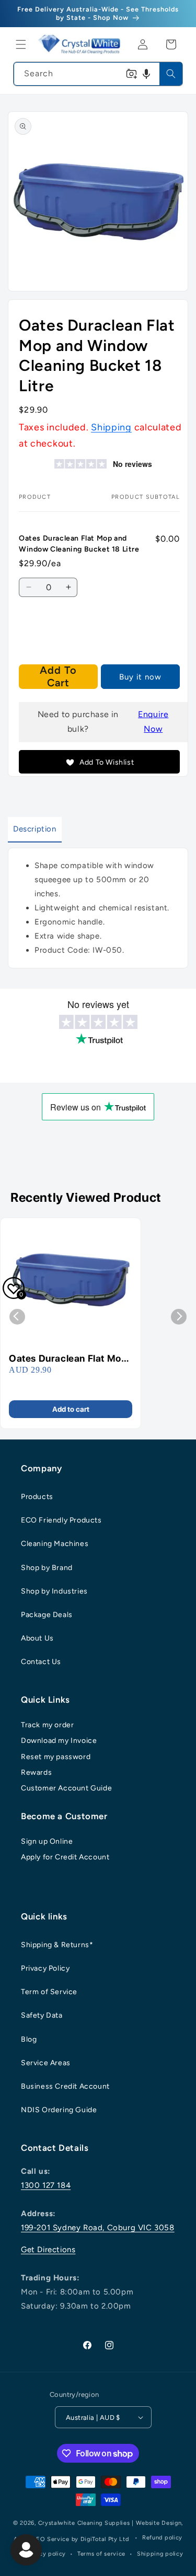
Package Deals (47, 1615)
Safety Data (42, 2015)
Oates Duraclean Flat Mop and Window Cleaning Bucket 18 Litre (68, 1359)
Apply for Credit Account (65, 1857)
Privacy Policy (45, 1968)
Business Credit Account (65, 2086)
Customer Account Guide (66, 1788)
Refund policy (162, 2538)
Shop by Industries (54, 1591)
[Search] (171, 74)
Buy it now (140, 677)
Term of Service (49, 1992)
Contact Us (41, 1662)
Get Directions (48, 2250)
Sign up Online (47, 1841)
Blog (29, 2039)
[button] (21, 44)
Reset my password (56, 1757)
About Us (37, 1638)
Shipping (111, 427)
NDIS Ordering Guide (59, 2110)
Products (37, 1497)
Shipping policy (160, 2554)
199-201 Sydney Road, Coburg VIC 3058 (98, 2228)
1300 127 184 (46, 2185)
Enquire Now (153, 722)
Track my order (47, 1725)
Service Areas (46, 2063)
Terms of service (101, 2554)
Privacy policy (45, 2554)
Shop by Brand (47, 1568)
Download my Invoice (59, 1741)
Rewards (36, 1772)
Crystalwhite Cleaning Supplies (84, 2523)
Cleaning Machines (55, 1544)
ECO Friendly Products (61, 1520)
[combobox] (98, 74)
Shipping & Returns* (57, 1945)
